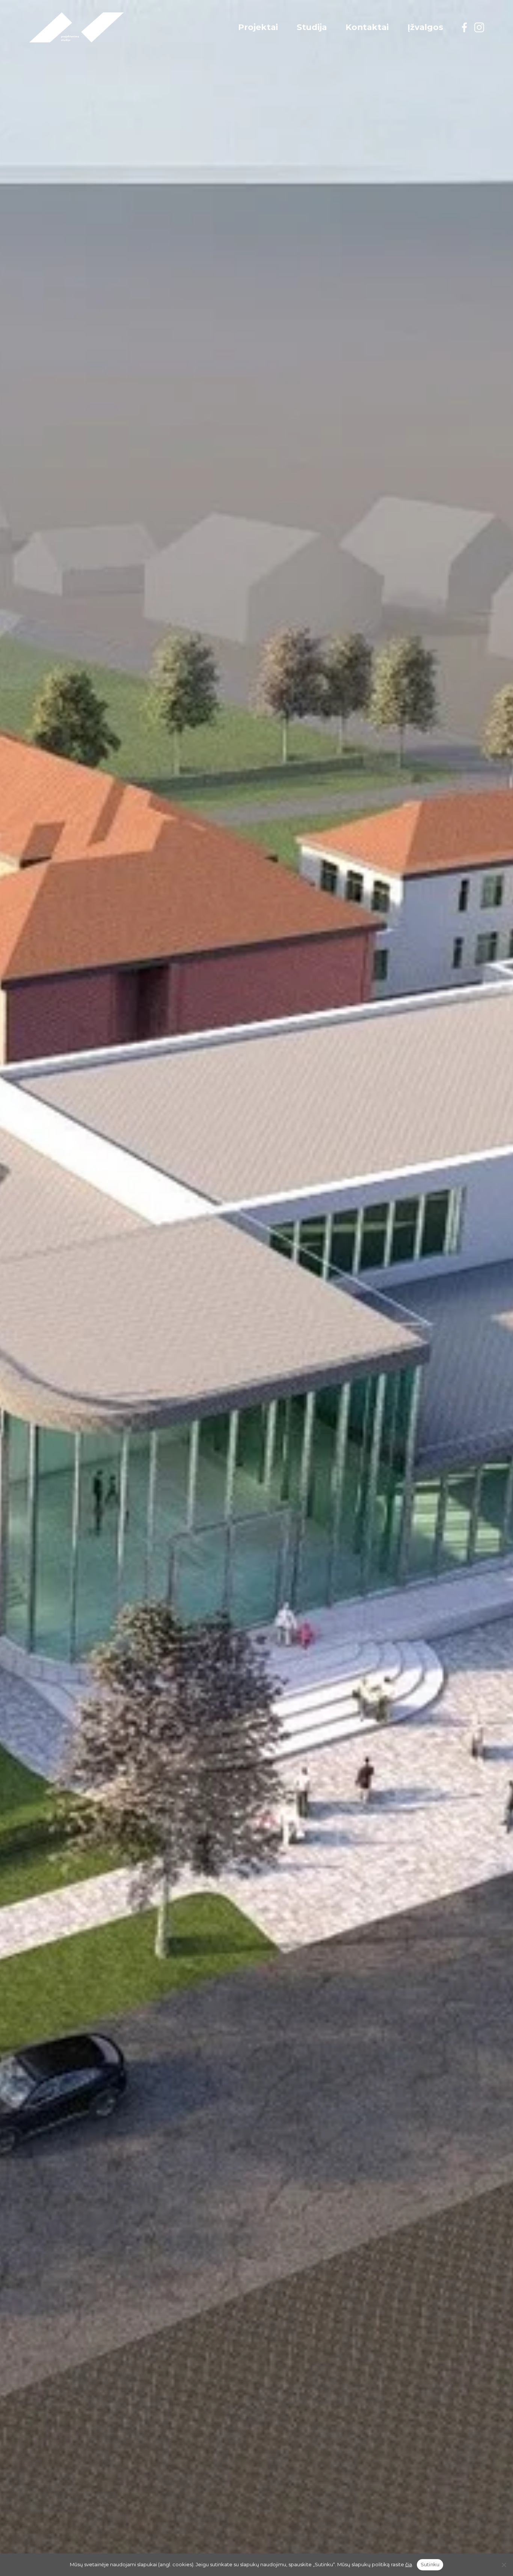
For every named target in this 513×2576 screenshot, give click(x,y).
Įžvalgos (425, 27)
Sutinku (430, 2564)
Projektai (258, 27)
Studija (312, 27)
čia (409, 2564)
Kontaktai (367, 27)
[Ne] (504, 2565)
